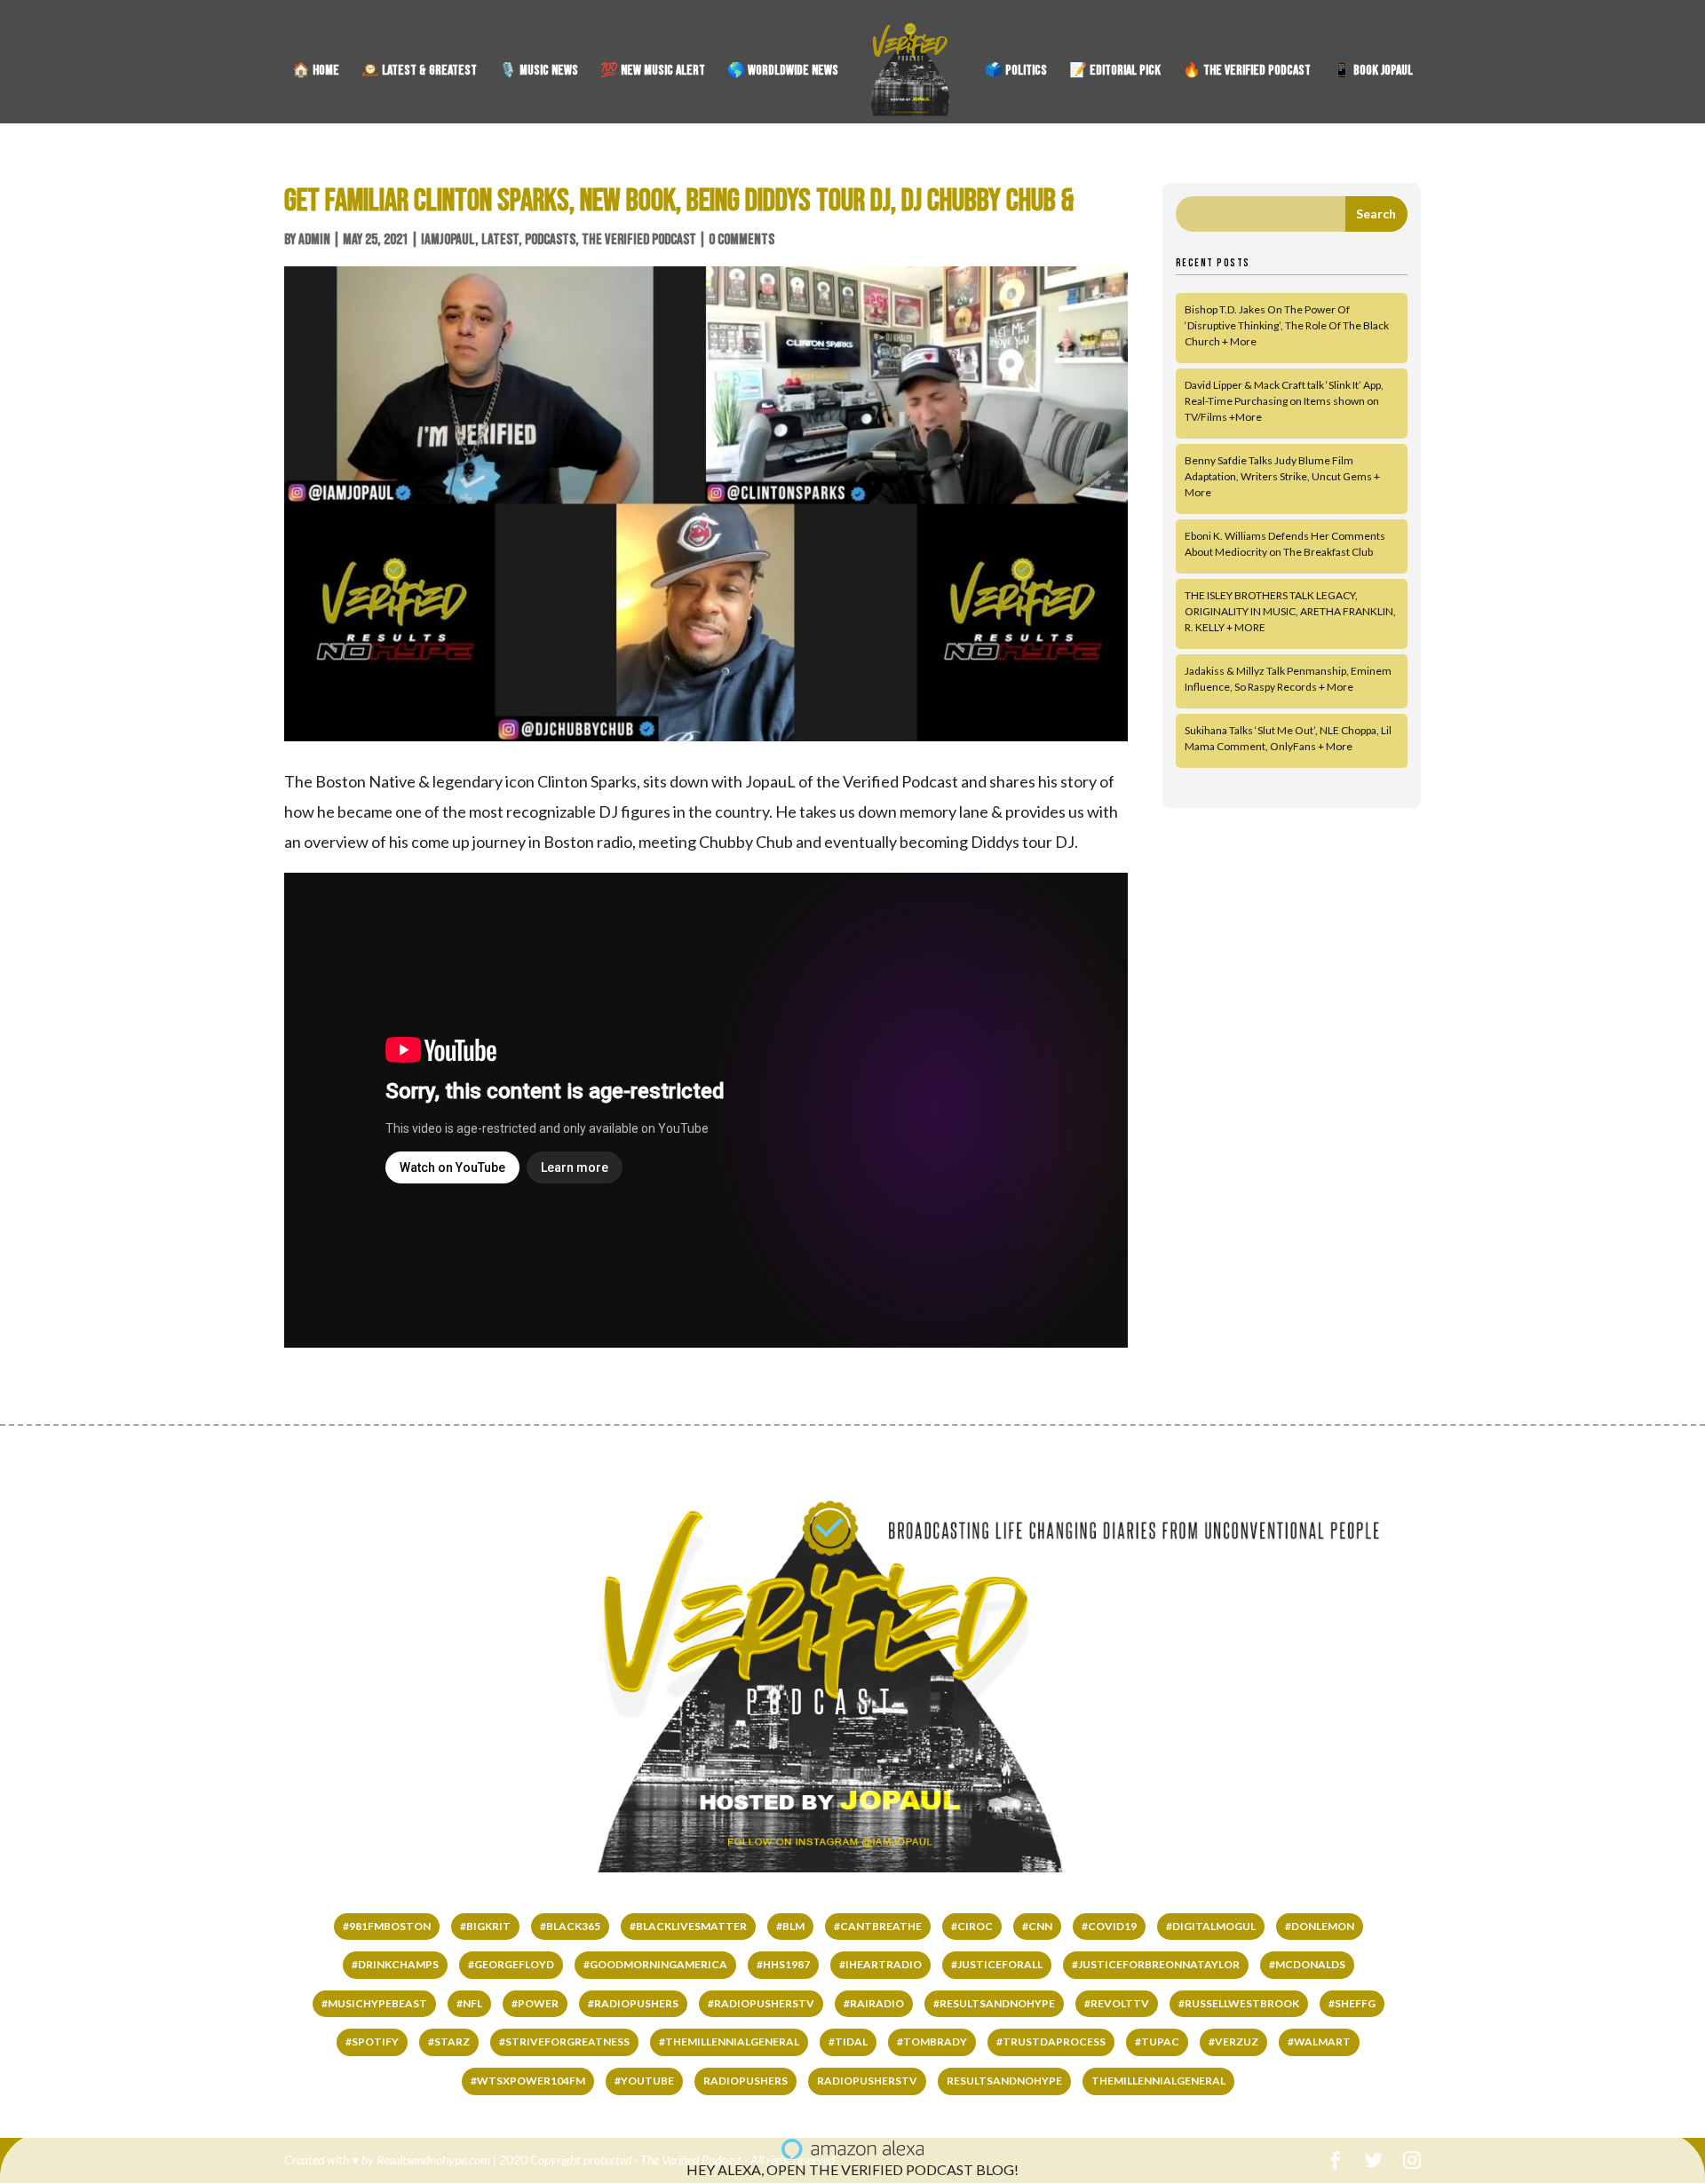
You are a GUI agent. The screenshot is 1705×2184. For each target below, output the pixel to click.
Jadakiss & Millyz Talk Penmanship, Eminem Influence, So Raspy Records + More (1288, 679)
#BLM (790, 1926)
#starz (449, 2042)
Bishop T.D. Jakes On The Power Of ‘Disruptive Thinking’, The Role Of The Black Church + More (1287, 325)
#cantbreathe (878, 1926)
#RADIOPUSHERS (633, 2003)
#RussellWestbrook (1239, 2003)
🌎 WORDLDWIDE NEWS (783, 72)
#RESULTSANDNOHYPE (994, 2003)
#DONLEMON (1320, 1926)
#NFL (469, 2003)
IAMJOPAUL (448, 240)
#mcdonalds (1307, 1964)
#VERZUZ (1233, 2042)
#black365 (570, 1926)
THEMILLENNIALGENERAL (1158, 2081)
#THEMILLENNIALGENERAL (729, 2042)
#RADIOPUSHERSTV (761, 2003)
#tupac (1157, 2042)
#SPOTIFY (372, 2042)
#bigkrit (485, 1926)
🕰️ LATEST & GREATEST (419, 72)
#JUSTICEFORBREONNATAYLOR (1156, 1964)
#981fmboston (387, 1926)
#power (535, 2003)
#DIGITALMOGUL (1211, 1926)
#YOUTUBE (644, 2081)
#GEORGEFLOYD (511, 1964)
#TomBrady (932, 2042)
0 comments (741, 240)
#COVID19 (1109, 1926)
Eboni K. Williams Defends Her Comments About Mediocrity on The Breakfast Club (1285, 544)
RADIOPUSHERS (745, 2081)
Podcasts (550, 240)
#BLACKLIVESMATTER (688, 1926)
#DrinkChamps (395, 1964)
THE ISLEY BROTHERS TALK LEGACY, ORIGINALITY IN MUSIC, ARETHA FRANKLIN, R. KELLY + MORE (1290, 611)
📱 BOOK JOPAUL (1373, 72)
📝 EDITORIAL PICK (1115, 72)
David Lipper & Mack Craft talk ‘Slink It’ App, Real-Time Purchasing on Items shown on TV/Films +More (1284, 401)
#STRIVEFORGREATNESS (564, 2042)
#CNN (1037, 1926)
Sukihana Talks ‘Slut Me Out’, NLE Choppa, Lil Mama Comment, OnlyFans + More (1288, 738)
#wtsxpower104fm (528, 2081)
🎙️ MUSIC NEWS (539, 72)
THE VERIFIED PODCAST (639, 240)
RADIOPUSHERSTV (867, 2081)
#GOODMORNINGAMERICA (655, 1964)
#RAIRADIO (874, 2003)
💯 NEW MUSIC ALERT (653, 72)
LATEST (500, 240)
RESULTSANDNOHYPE (1004, 2081)
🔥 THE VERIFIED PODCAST (1247, 72)
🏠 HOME (316, 72)
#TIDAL (848, 2042)
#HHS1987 (783, 1964)
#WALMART (1319, 2042)
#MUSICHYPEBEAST (374, 2003)
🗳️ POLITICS (1016, 72)
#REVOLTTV (1117, 2003)
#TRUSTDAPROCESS (1051, 2042)
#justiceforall (997, 1964)
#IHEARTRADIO (880, 1964)
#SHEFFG (1352, 2003)
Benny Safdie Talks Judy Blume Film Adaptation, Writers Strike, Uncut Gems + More (1282, 476)
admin (314, 240)
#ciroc (972, 1926)
